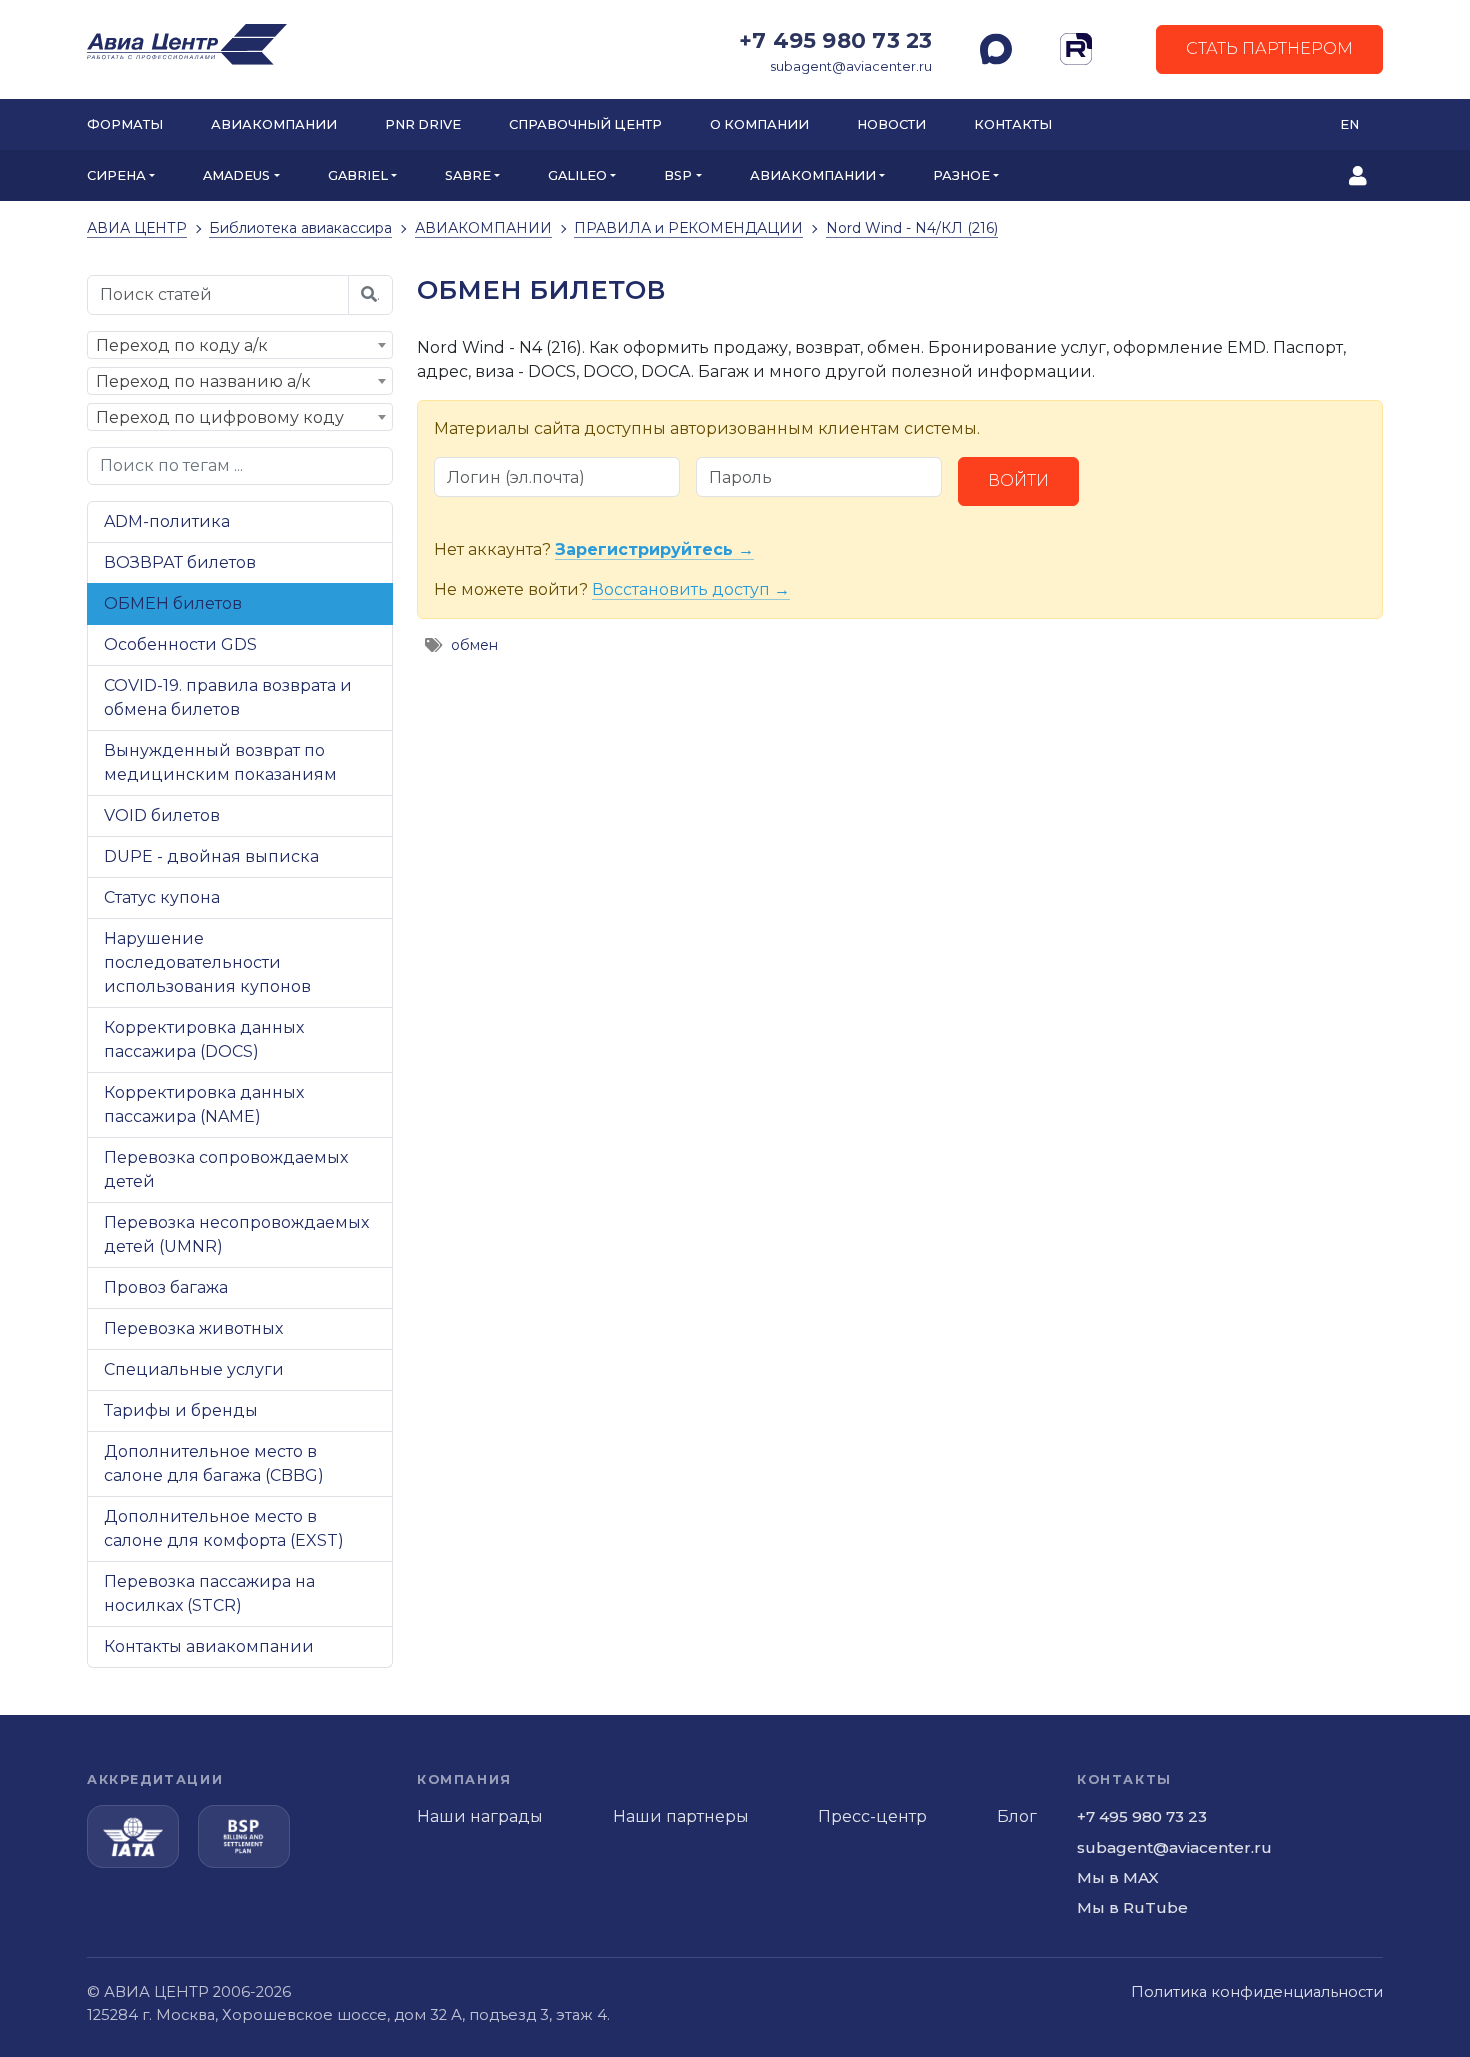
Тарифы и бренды (181, 1410)
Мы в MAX (1118, 1877)
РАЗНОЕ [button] (961, 175)
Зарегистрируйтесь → (654, 549)
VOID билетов (162, 815)
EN (1349, 124)
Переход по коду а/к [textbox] (182, 345)
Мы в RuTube (1132, 1907)
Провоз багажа (166, 1287)
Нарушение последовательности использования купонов (207, 962)
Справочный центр (585, 124)
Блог (1017, 1816)
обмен (474, 645)
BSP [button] (678, 175)
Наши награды (480, 1816)
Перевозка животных (193, 1328)
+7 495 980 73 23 (835, 40)
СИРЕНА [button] (116, 175)
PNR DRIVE (423, 124)
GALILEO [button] (577, 175)
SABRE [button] (468, 175)
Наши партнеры (681, 1816)
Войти (1018, 480)
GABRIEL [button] (358, 175)
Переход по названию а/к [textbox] (203, 381)
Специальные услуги (194, 1369)
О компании (759, 124)
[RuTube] (1076, 49)
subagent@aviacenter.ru (851, 66)
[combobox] (240, 345)
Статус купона (162, 897)
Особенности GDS (180, 644)
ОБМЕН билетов (173, 603)
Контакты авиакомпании (209, 1646)
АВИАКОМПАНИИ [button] (813, 175)
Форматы (125, 124)
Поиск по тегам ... (171, 465)
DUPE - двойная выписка (211, 856)
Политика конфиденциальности (1257, 1992)
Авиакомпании (274, 124)
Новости (891, 124)
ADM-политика (167, 521)
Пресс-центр (872, 1816)
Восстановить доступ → (691, 589)
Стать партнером (1269, 48)
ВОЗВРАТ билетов (180, 562)
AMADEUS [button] (236, 175)
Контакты (1013, 124)
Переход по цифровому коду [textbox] (220, 417)
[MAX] (996, 49)
